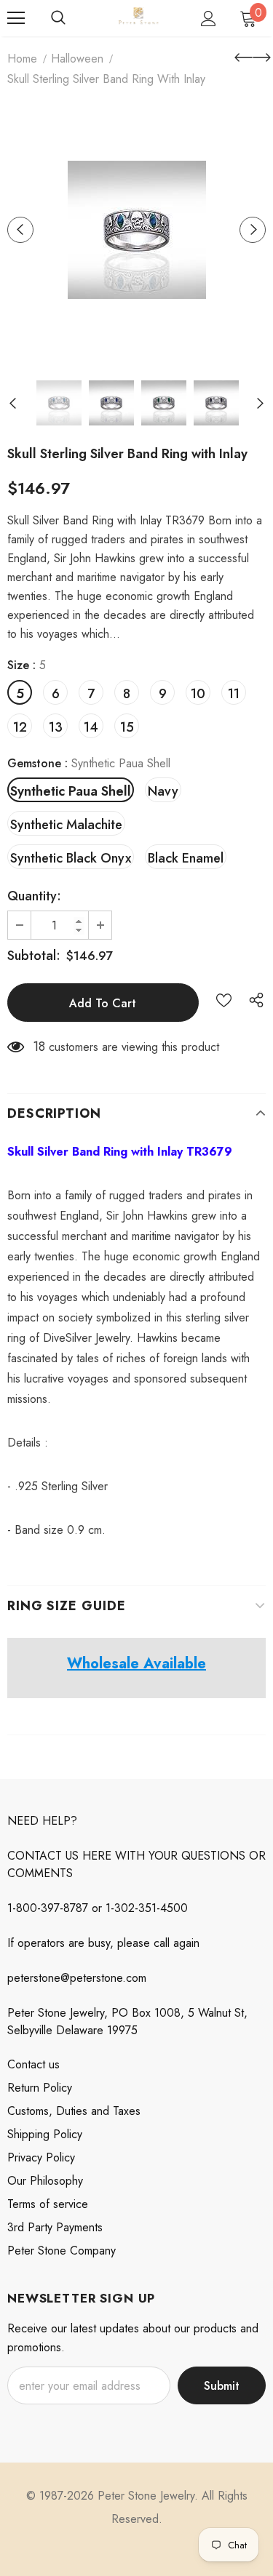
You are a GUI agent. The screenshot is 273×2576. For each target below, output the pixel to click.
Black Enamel (186, 858)
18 (39, 1047)
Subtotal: (34, 956)
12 (20, 727)
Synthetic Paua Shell (71, 791)
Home (22, 59)
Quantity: (34, 896)
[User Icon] (209, 19)
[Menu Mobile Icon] (16, 18)
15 (127, 727)
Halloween (77, 59)
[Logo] (138, 17)
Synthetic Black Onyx (71, 858)
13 (56, 727)
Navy (163, 791)
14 (91, 727)
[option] (136, 230)
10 (198, 694)
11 (234, 694)
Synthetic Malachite (66, 825)
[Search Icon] (58, 18)
